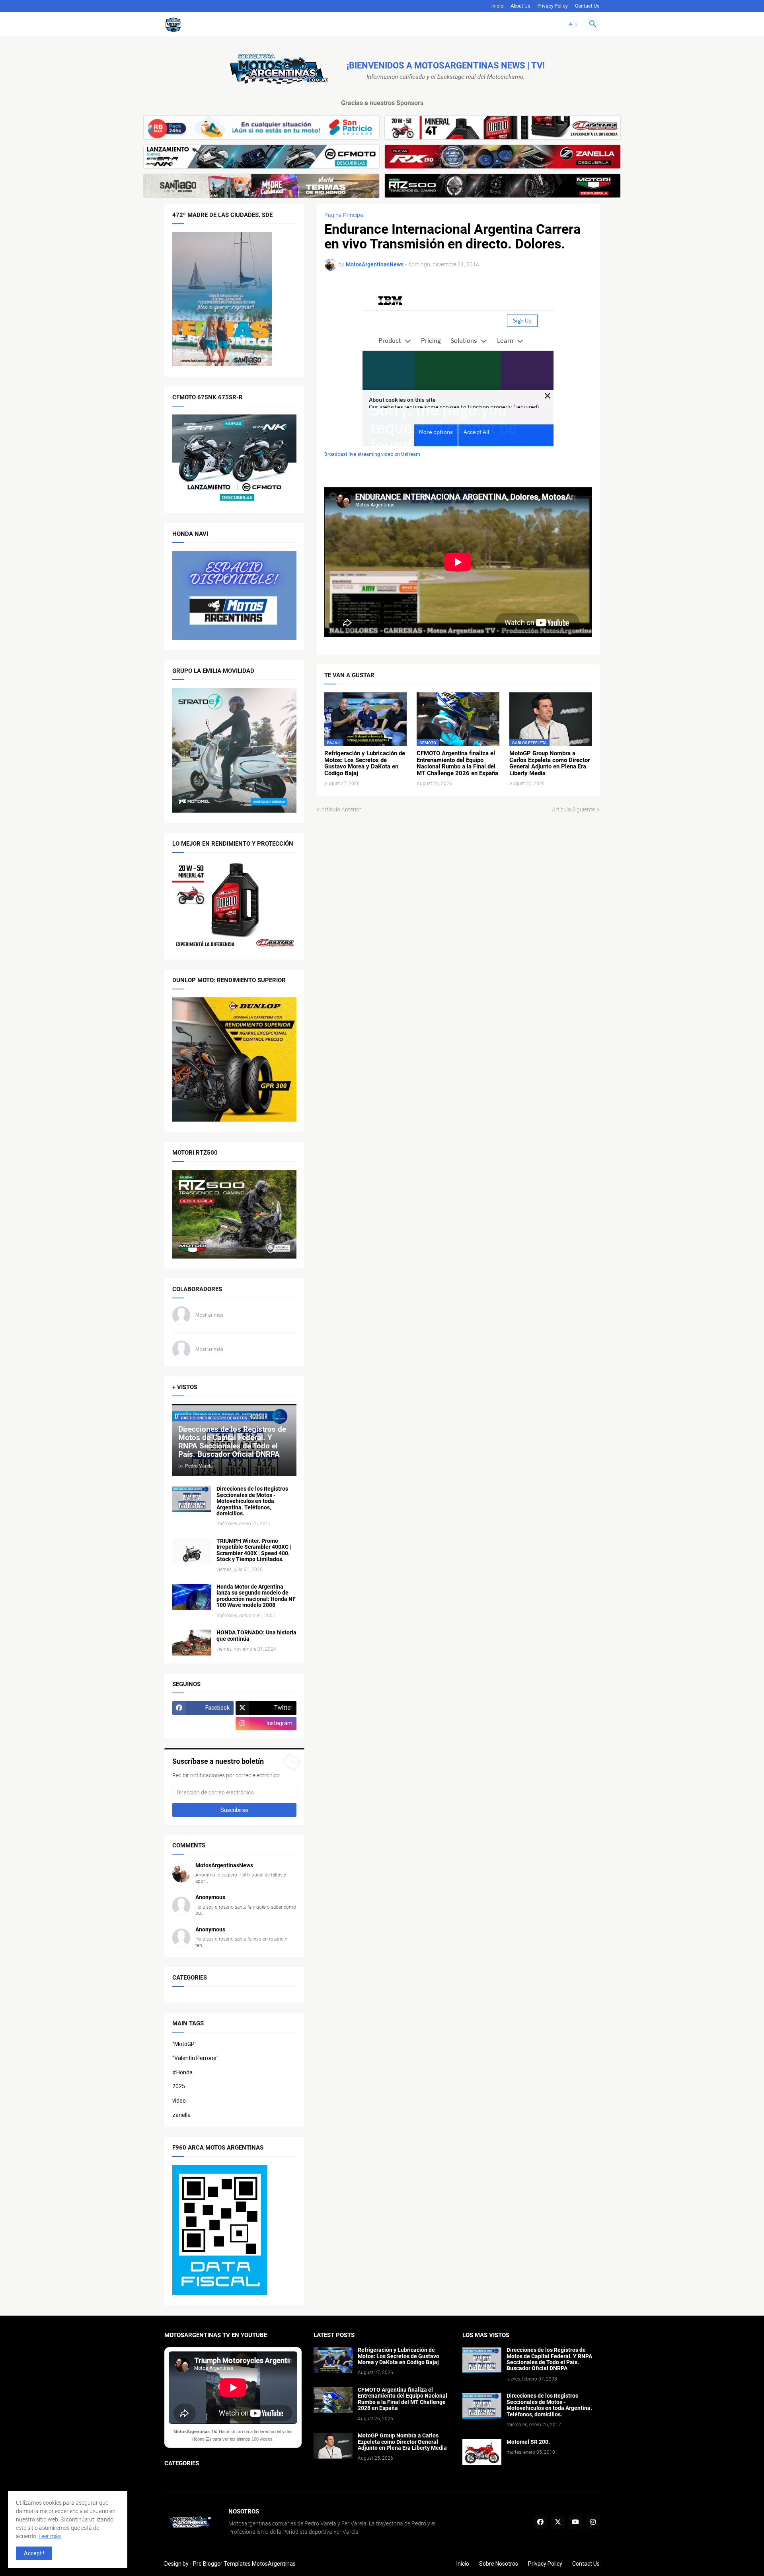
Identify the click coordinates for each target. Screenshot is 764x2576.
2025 (179, 2086)
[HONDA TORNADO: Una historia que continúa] (192, 1643)
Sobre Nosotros (499, 2564)
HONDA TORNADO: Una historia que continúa (256, 1636)
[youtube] (575, 2522)
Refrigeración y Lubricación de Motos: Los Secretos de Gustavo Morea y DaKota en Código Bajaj (365, 763)
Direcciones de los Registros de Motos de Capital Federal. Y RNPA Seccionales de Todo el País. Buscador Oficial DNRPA (549, 2359)
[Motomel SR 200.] (482, 2452)
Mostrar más (210, 1315)
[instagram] (593, 2522)
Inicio (497, 6)
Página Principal (344, 215)
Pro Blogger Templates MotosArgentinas (244, 2564)
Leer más (50, 2536)
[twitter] (558, 2522)
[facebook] (540, 2522)
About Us (520, 6)
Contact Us (587, 6)
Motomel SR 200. (528, 2442)
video (179, 2101)
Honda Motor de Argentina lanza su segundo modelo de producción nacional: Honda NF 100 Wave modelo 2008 (256, 1596)
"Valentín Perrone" (195, 2058)
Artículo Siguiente (573, 809)
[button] (573, 24)
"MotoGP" (184, 2044)
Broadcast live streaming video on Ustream (372, 454)
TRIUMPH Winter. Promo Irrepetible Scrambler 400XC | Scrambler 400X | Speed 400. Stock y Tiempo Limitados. (254, 1550)
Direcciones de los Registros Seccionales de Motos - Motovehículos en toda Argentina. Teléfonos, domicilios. (252, 1501)
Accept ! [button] (34, 2553)
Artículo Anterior (341, 809)
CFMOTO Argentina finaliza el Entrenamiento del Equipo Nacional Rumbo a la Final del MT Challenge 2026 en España (457, 763)
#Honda (182, 2072)
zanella (181, 2115)
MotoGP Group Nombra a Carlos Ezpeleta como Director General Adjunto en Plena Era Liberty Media (550, 763)
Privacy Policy (553, 6)
